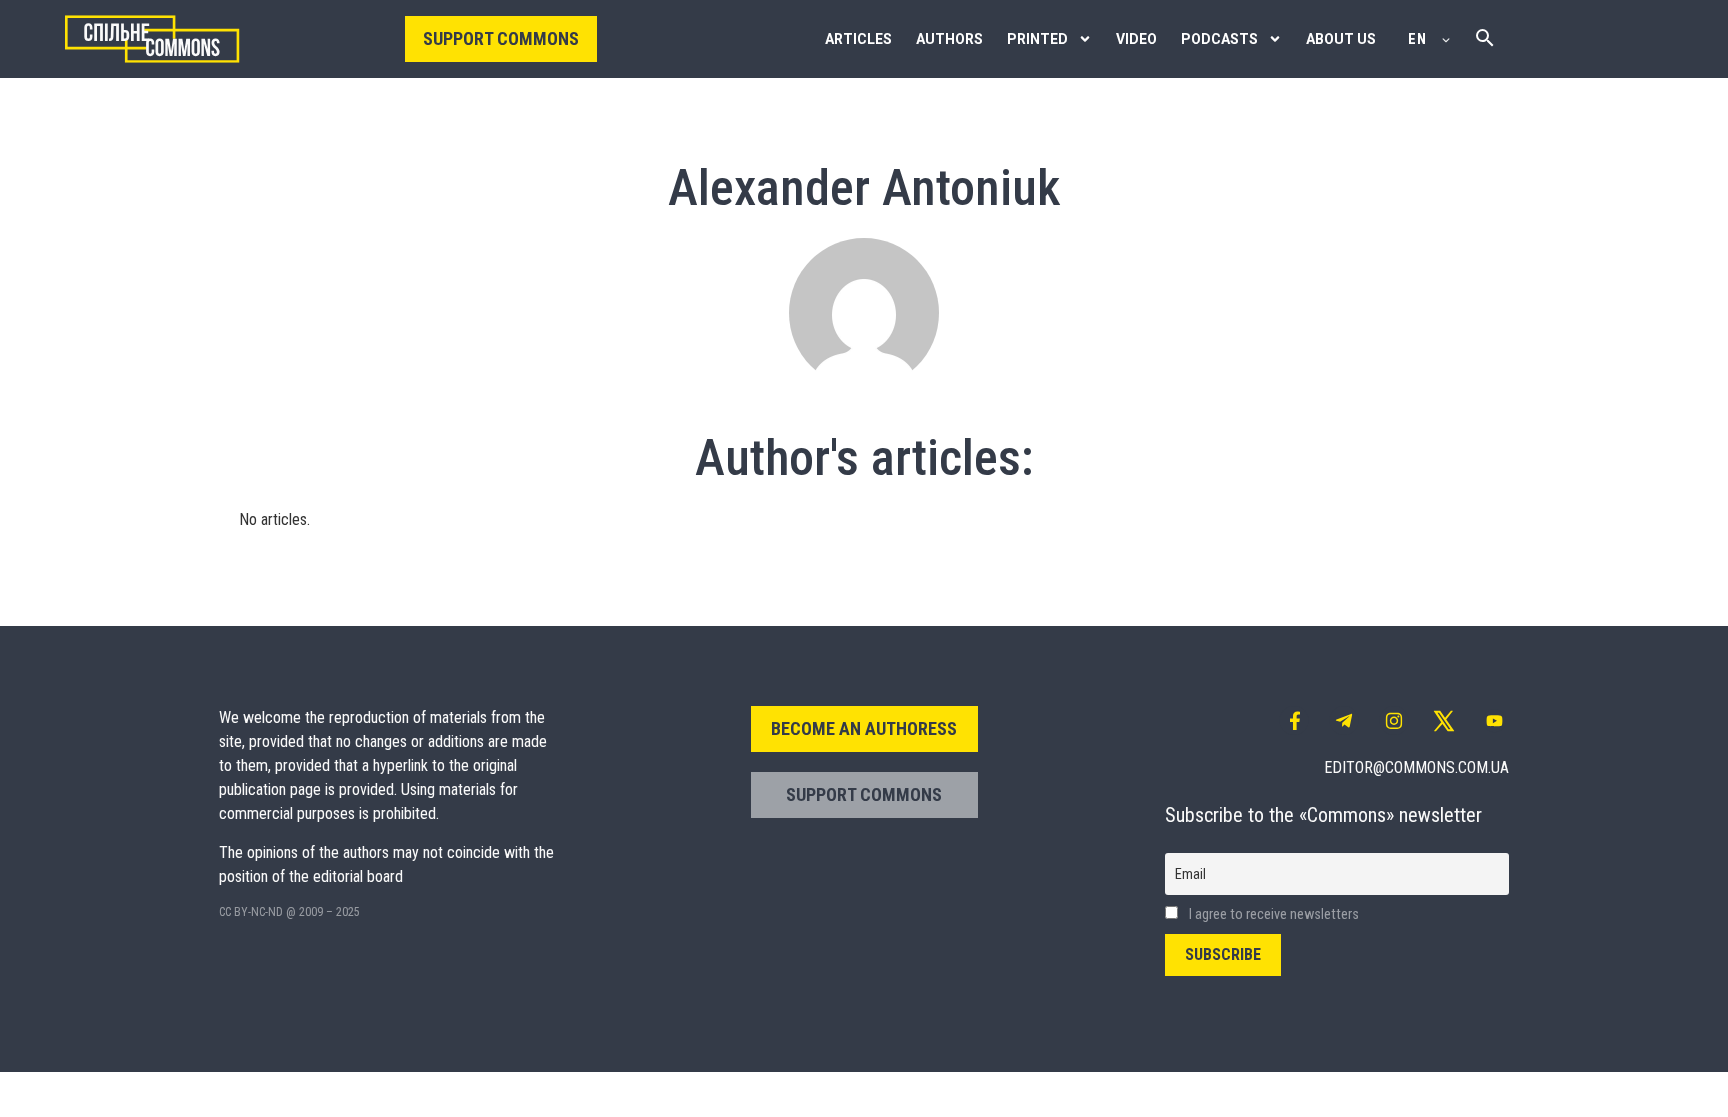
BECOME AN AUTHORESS (864, 728)
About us (1341, 39)
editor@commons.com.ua (1416, 767)
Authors (949, 39)
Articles (858, 39)
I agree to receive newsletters (1272, 914)
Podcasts (1219, 39)
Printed (1037, 39)
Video (1136, 39)
